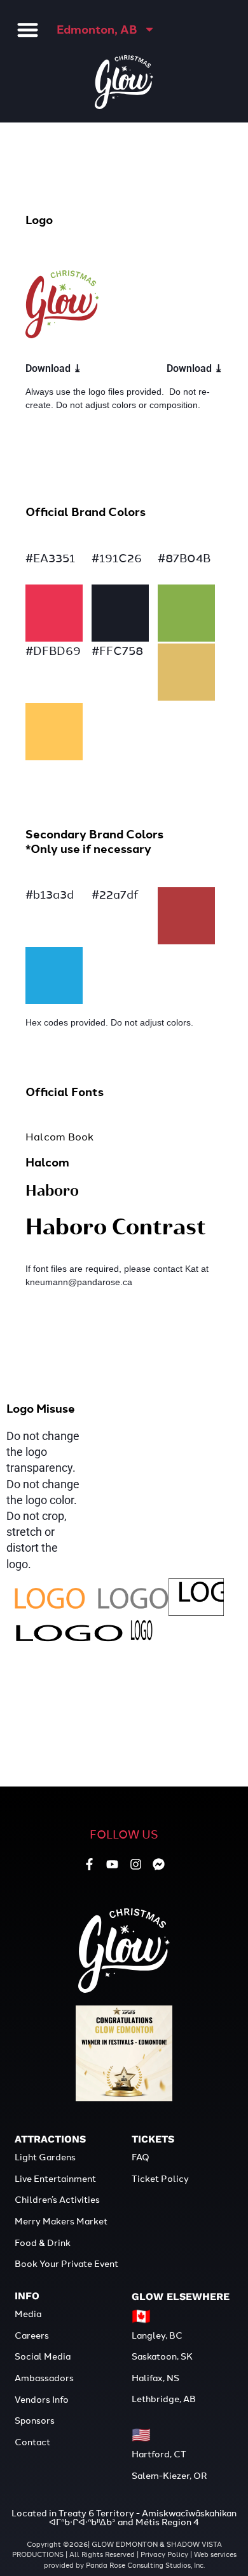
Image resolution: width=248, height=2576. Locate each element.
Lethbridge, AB (164, 2398)
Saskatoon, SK (162, 2356)
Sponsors (35, 2420)
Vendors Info (42, 2399)
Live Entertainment (55, 2178)
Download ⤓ (53, 368)
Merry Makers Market (61, 2221)
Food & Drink (43, 2242)
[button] (28, 30)
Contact (32, 2441)
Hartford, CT (159, 2454)
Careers (32, 2335)
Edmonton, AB (97, 29)
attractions (50, 2139)
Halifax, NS (155, 2377)
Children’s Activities (57, 2199)
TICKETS (153, 2139)
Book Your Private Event (66, 2263)
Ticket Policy (160, 2178)
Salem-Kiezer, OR (169, 2475)
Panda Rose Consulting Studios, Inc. (145, 2565)
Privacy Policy (164, 2554)
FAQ (141, 2157)
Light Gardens (45, 2157)
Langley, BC (158, 2335)
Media (28, 2313)
